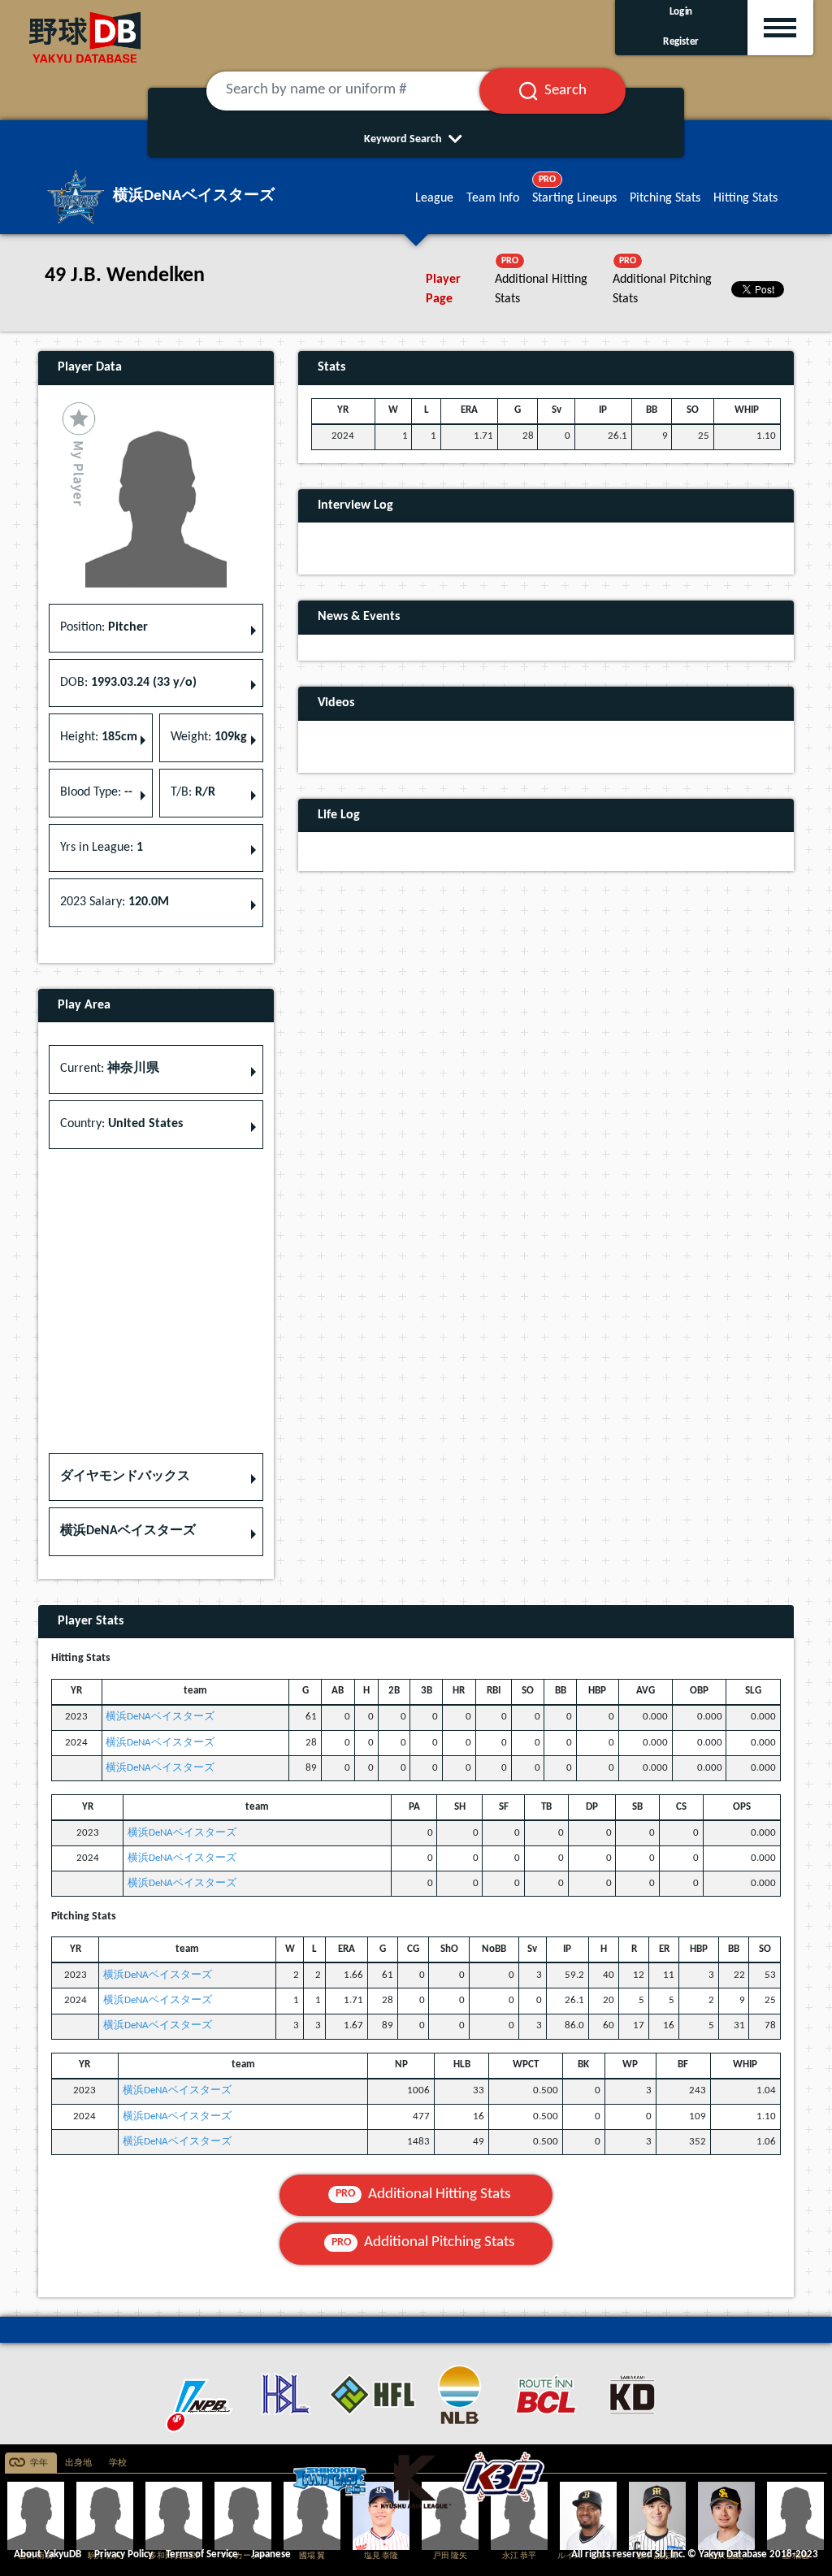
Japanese (271, 2554)
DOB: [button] (128, 683)
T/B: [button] (193, 792)
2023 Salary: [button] (115, 902)
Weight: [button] (209, 737)
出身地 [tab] (78, 2463)
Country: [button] (121, 1124)
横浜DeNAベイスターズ (160, 1717)
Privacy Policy (123, 2554)
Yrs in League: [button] (102, 848)
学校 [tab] (118, 2463)
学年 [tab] (39, 2463)
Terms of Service (202, 2554)
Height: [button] (99, 737)
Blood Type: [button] (96, 792)
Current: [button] (110, 1069)
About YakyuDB (48, 2554)
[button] (156, 1477)
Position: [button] (104, 627)
